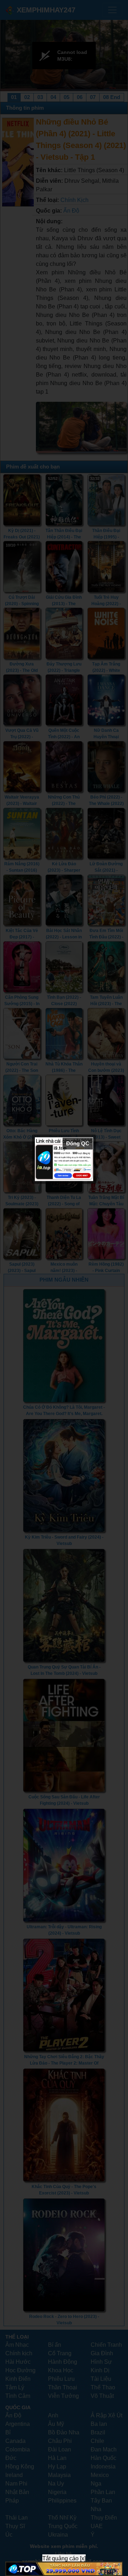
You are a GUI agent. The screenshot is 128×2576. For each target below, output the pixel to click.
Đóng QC (78, 1143)
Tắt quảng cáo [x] (64, 2558)
